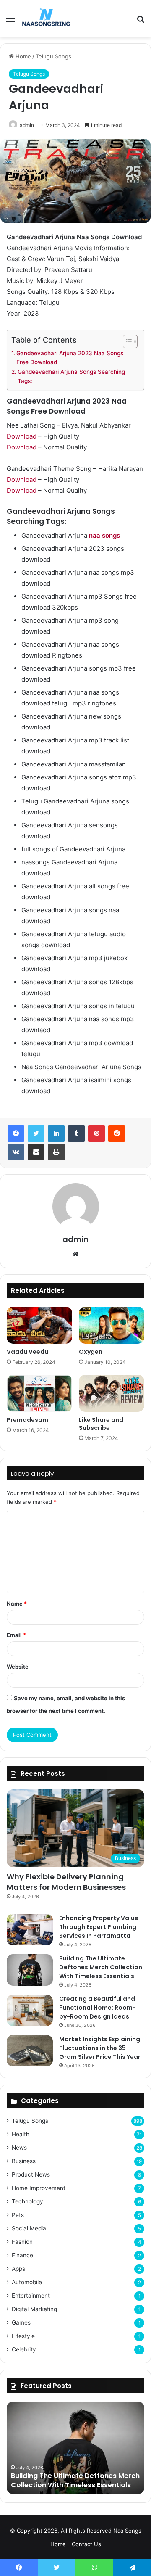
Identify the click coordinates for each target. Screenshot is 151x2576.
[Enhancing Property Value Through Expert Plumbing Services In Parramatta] (30, 1930)
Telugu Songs (53, 56)
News (19, 2148)
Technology (27, 2201)
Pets (18, 2215)
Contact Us (86, 2544)
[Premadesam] (39, 1393)
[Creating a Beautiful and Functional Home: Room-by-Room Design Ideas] (30, 2010)
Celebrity (24, 2349)
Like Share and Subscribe (101, 1424)
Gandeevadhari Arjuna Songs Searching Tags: (71, 376)
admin (27, 125)
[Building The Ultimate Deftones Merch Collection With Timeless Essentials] (30, 1970)
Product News (31, 2174)
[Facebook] (16, 1133)
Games (21, 2322)
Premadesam (27, 1420)
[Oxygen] (112, 1325)
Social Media (29, 2228)
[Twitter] (36, 1133)
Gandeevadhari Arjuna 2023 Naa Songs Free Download (70, 358)
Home (22, 56)
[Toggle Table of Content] (126, 341)
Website (18, 1667)
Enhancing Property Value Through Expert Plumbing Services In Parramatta (99, 1927)
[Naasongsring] (46, 18)
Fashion (22, 2242)
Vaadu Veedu (27, 1352)
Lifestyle (23, 2336)
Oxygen (91, 1352)
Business (24, 2161)
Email (16, 1635)
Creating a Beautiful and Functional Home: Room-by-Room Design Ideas (98, 2008)
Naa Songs (127, 2531)
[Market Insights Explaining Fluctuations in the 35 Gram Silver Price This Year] (30, 2051)
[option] (75, 2448)
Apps (18, 2269)
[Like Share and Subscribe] (112, 1393)
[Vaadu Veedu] (39, 1325)
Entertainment (31, 2296)
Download (22, 436)
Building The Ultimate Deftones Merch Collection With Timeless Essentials (101, 1967)
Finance (22, 2255)
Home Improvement (39, 2188)
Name (17, 1604)
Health (21, 2134)
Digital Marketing (34, 2309)
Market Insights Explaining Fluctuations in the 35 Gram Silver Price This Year (100, 2048)
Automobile (27, 2282)
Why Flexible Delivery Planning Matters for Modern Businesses (66, 1882)
